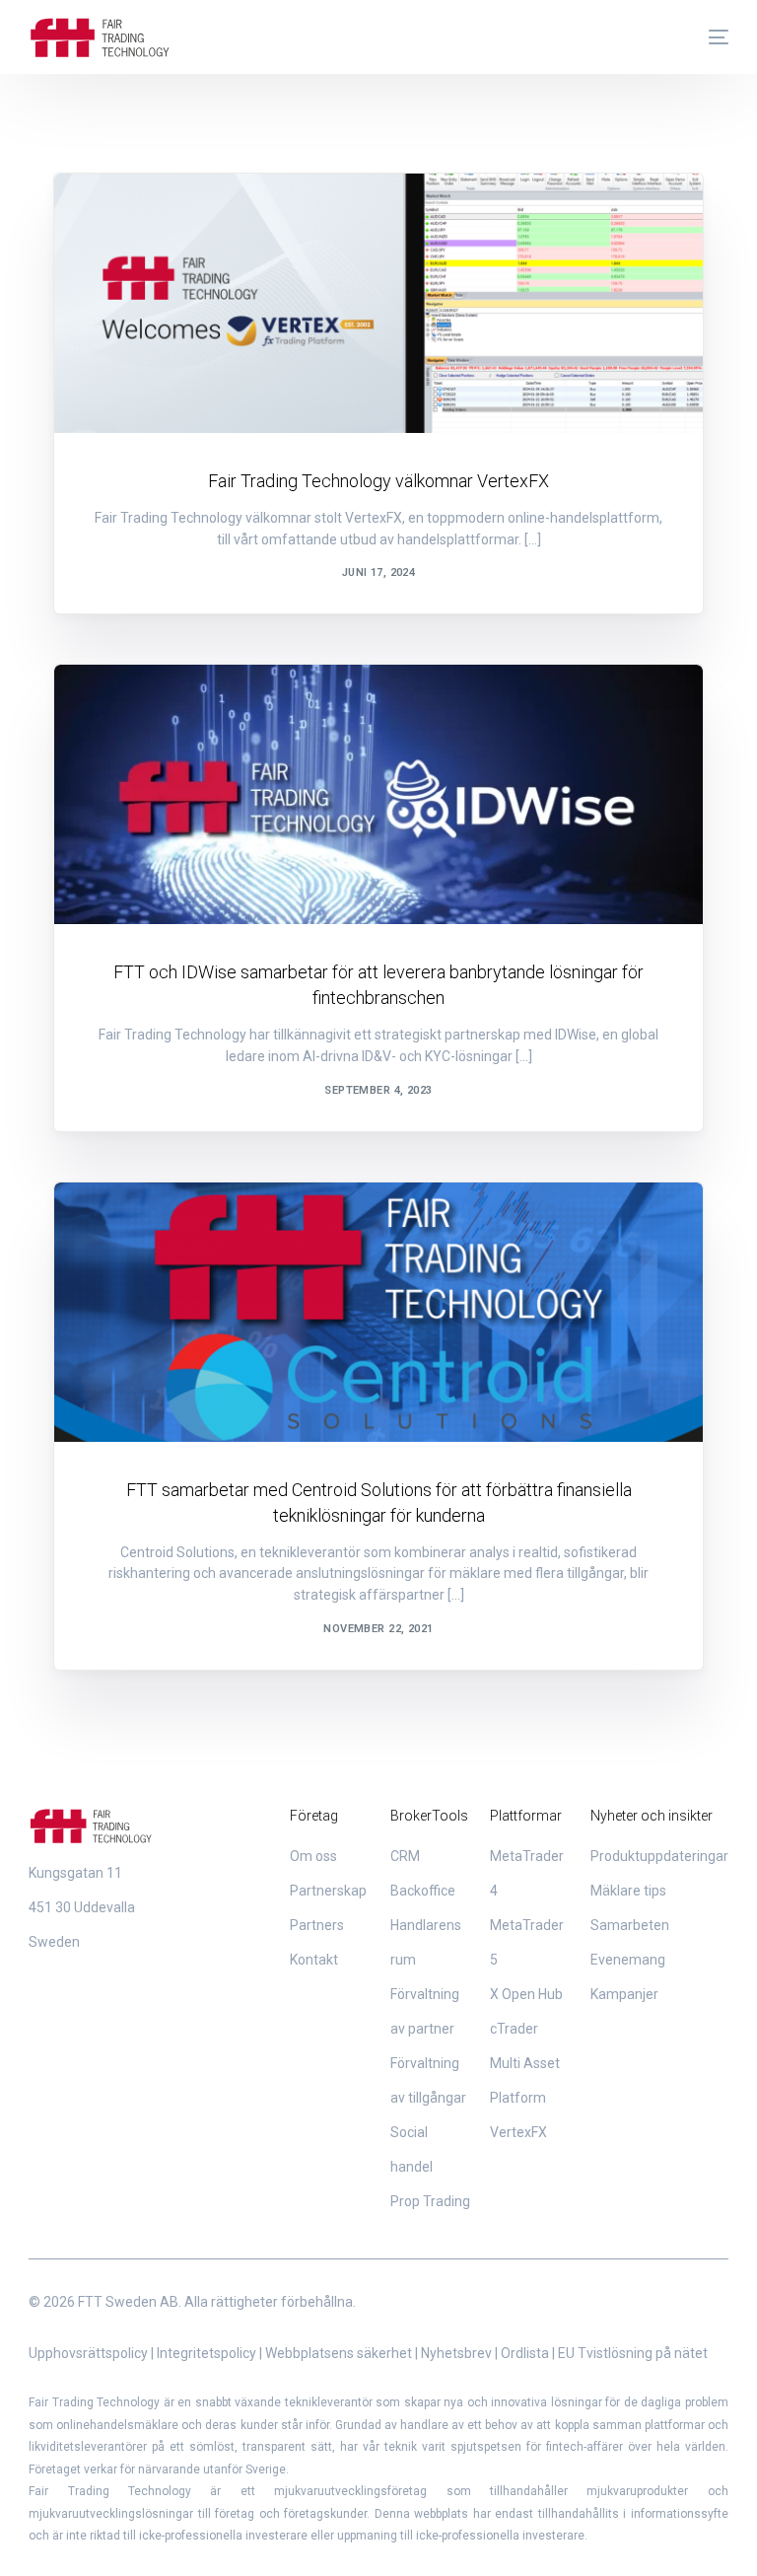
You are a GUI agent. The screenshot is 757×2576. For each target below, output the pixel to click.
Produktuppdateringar (659, 1856)
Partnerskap (328, 1891)
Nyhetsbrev (456, 2353)
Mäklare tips (628, 1891)
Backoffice (423, 1891)
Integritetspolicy (206, 2353)
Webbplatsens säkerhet (339, 2353)
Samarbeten (138, 215)
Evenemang (628, 1960)
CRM (405, 1856)
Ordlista (525, 2353)
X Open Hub (526, 1994)
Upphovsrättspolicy (88, 2353)
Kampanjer (624, 1994)
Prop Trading (430, 2201)
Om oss (313, 1856)
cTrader (514, 2029)
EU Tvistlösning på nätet (633, 2353)
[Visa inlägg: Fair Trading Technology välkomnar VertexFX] (378, 303)
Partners (317, 1925)
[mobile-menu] (709, 37)
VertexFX (518, 2132)
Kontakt (314, 1960)
